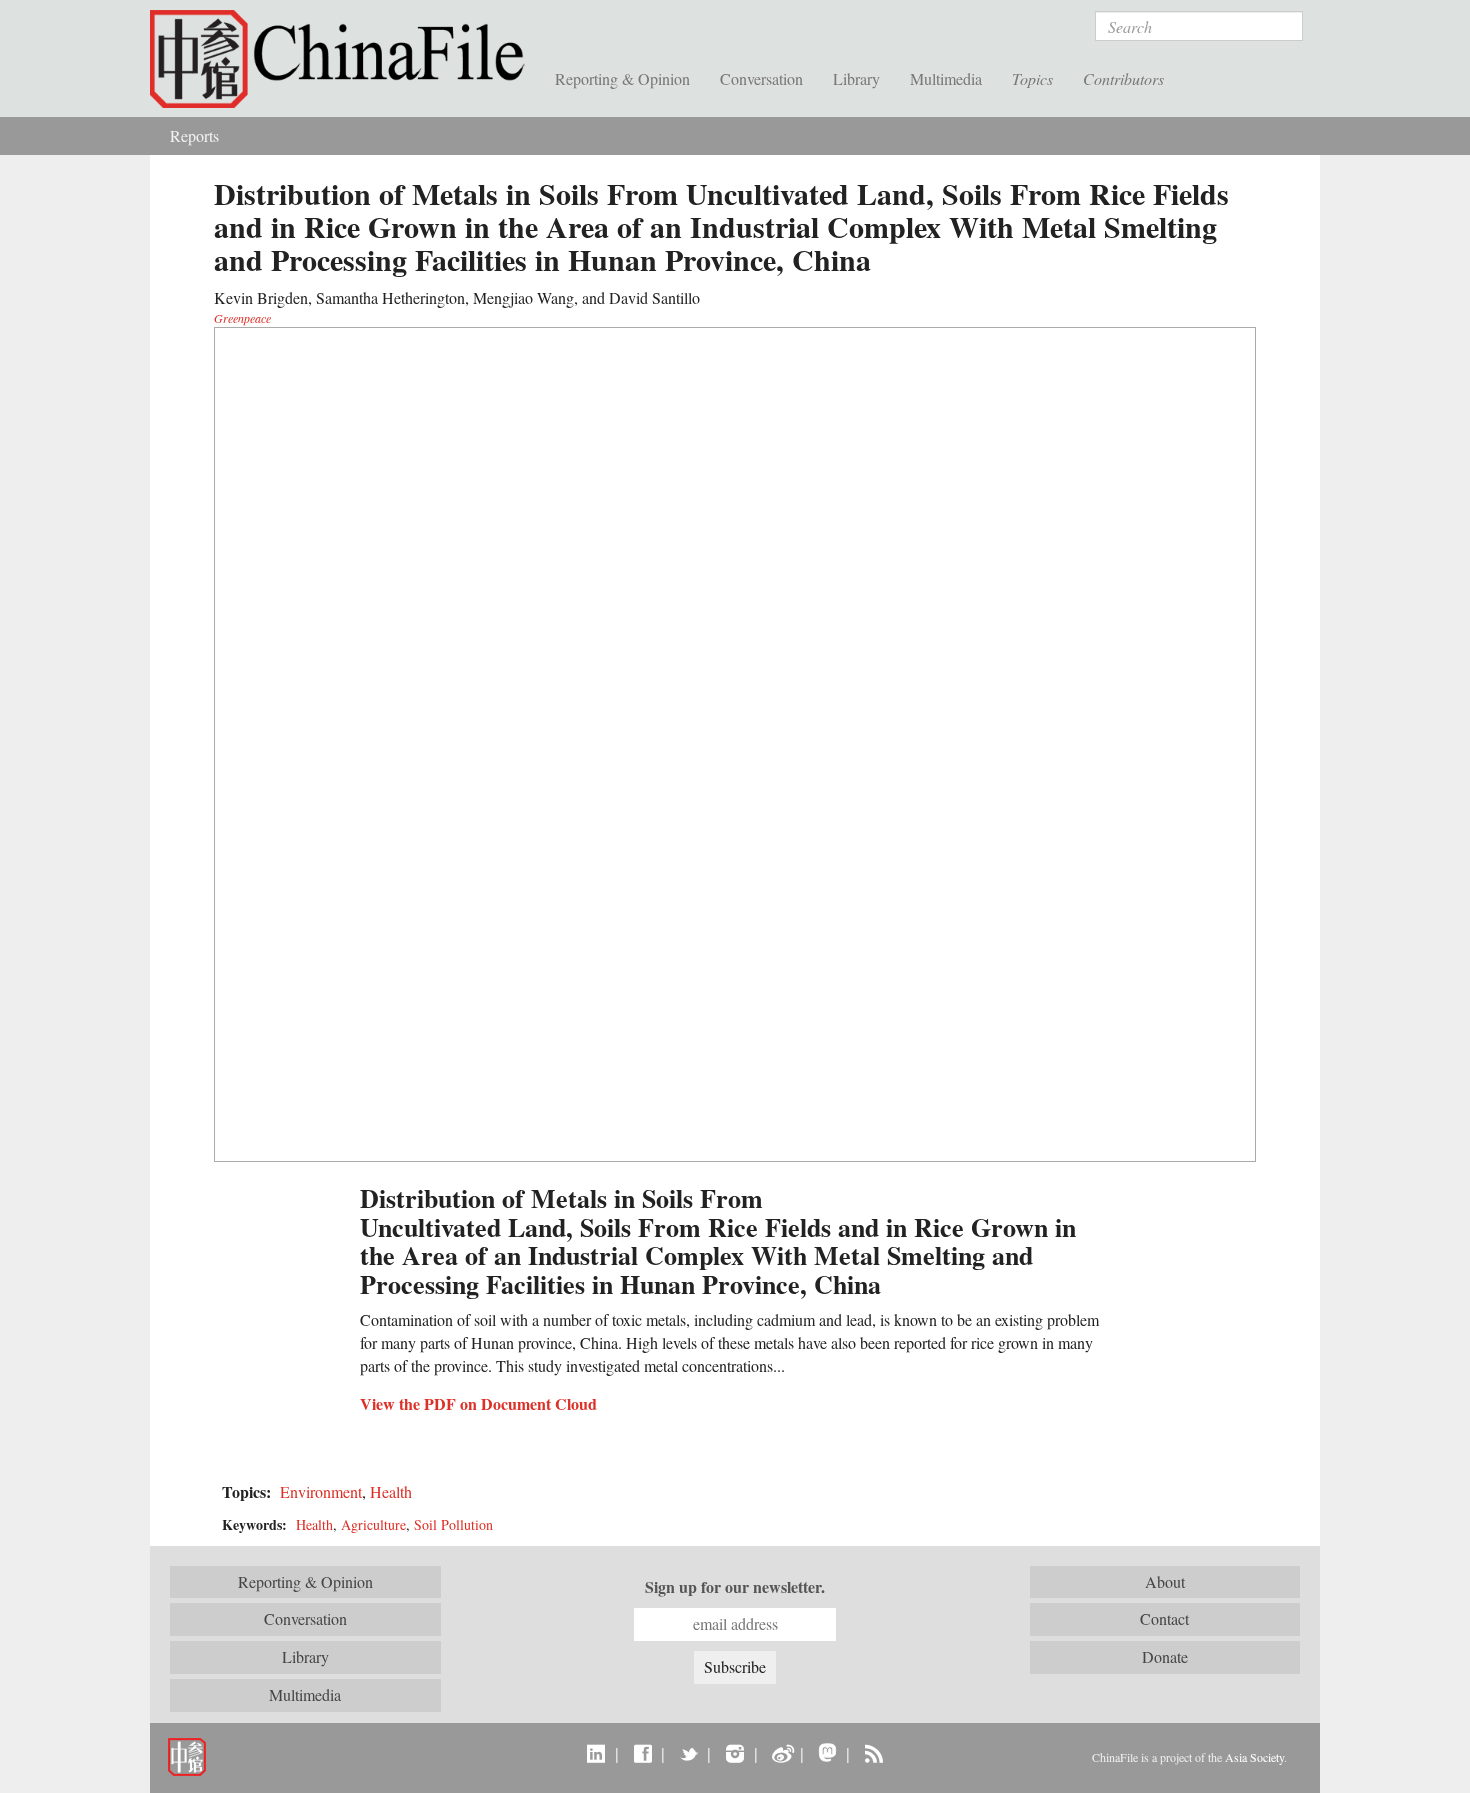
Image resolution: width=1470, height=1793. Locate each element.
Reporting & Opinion (622, 78)
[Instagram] (734, 1753)
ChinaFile (345, 60)
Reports (194, 135)
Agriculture (373, 1524)
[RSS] (873, 1753)
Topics (1032, 78)
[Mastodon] (827, 1753)
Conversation (761, 78)
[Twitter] (688, 1753)
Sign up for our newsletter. (735, 1587)
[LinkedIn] (596, 1753)
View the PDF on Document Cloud (478, 1403)
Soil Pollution (453, 1524)
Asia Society (1254, 1757)
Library (856, 78)
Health (391, 1491)
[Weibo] (781, 1753)
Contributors (1123, 78)
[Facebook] (642, 1753)
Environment (321, 1491)
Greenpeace (242, 318)
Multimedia (946, 78)
